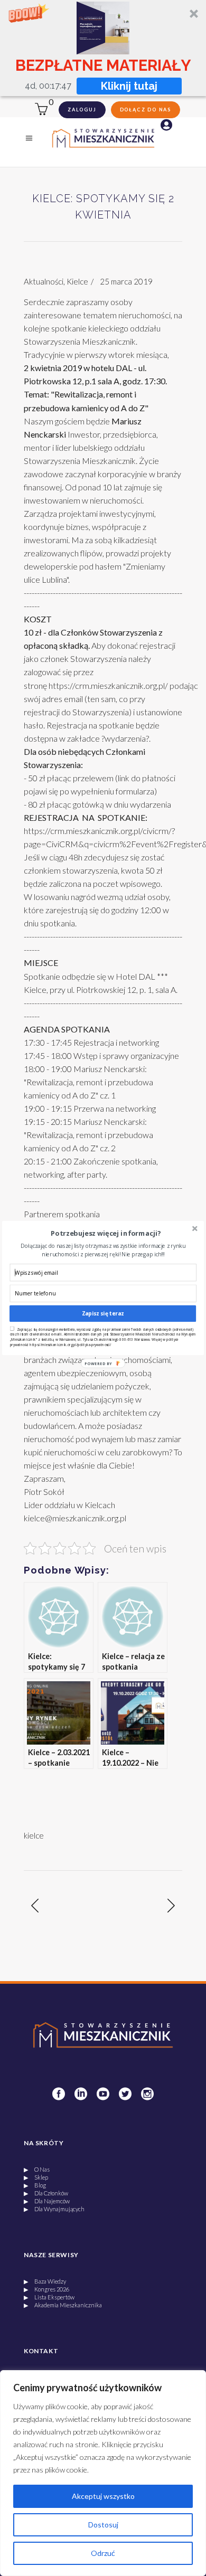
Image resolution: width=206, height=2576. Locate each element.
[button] (106, 1233)
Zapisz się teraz (103, 1313)
